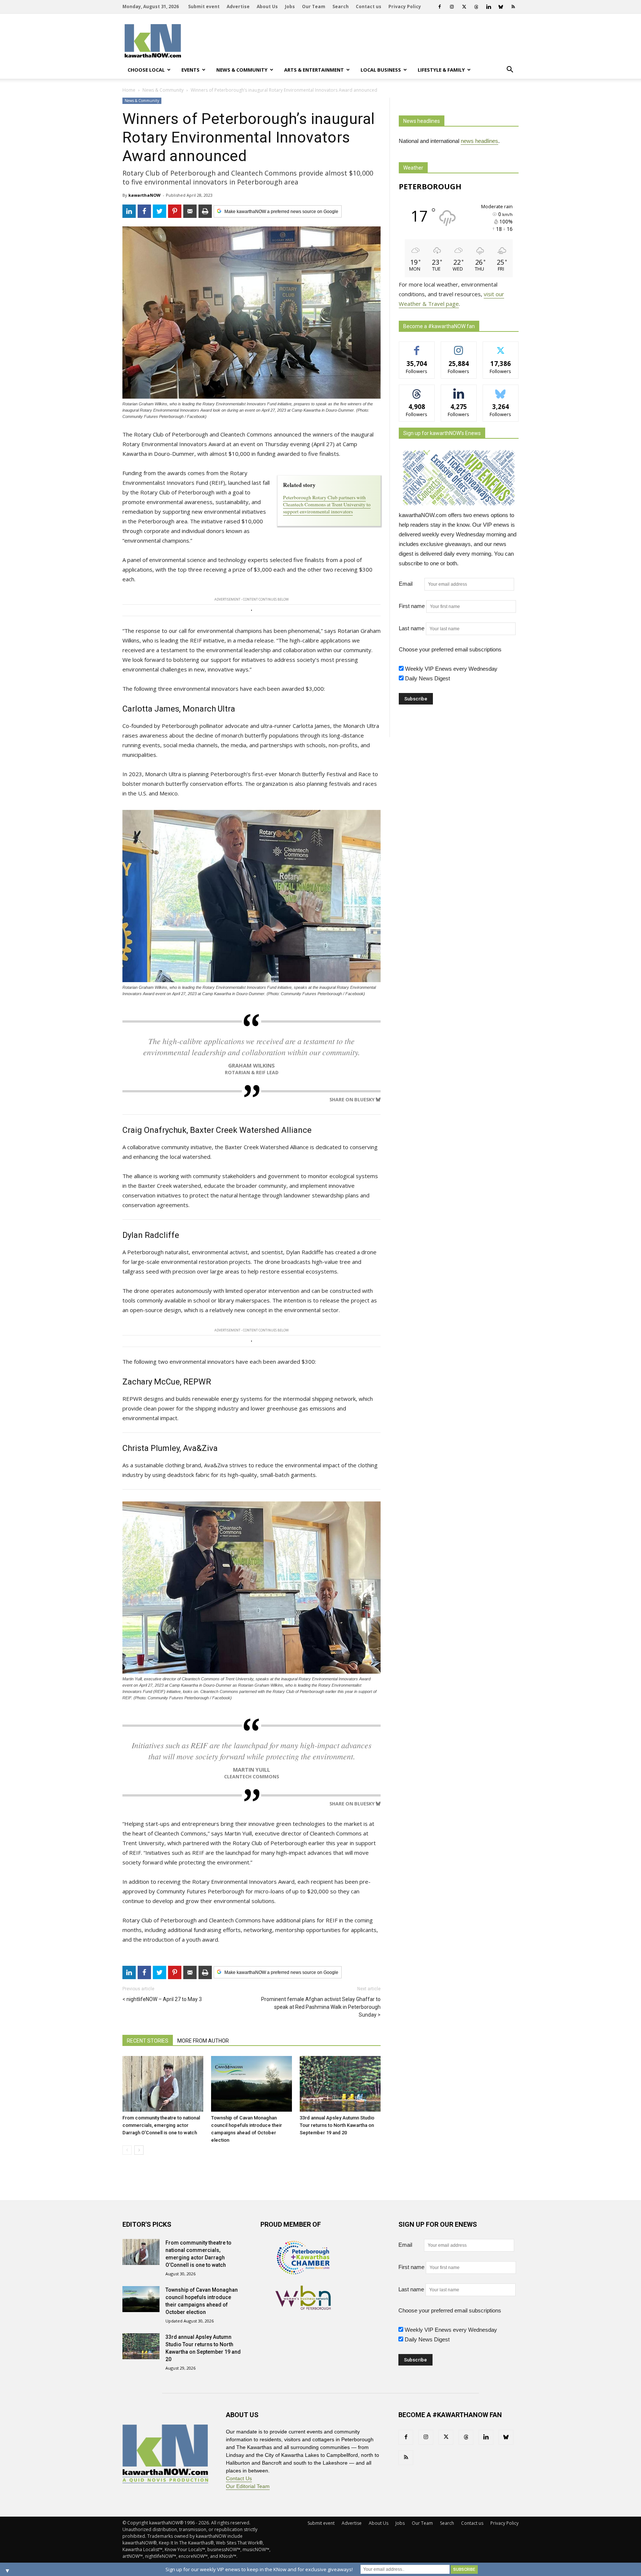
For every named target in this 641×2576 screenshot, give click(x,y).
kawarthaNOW (144, 195)
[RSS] (513, 7)
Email (411, 584)
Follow (459, 347)
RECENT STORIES (148, 2041)
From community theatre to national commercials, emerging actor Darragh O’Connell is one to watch (161, 2125)
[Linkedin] (489, 7)
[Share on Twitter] (160, 211)
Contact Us (239, 2478)
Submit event (204, 6)
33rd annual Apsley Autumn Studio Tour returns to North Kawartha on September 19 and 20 (337, 2125)
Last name (412, 628)
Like (417, 347)
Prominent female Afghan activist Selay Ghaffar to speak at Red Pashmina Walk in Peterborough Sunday (321, 2007)
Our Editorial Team (248, 2486)
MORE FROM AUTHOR (203, 2041)
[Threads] (476, 7)
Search (341, 6)
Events (190, 70)
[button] (510, 70)
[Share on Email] (190, 211)
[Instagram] (452, 7)
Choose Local (146, 70)
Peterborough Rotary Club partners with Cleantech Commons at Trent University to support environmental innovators (327, 504)
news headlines (479, 141)
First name (412, 606)
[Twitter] (464, 7)
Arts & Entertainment (314, 70)
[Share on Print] (205, 211)
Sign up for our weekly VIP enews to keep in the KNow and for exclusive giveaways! (259, 2569)
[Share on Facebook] (144, 211)
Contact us (369, 6)
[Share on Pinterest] (175, 211)
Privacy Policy (405, 6)
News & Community (242, 70)
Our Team (314, 6)
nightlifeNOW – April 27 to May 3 (164, 1999)
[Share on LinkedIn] (129, 211)
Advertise (238, 6)
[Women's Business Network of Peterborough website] (303, 2308)
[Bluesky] (501, 7)
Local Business (381, 70)
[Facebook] (440, 7)
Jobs (290, 6)
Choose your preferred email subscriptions (450, 649)
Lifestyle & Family (441, 70)
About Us (267, 6)
